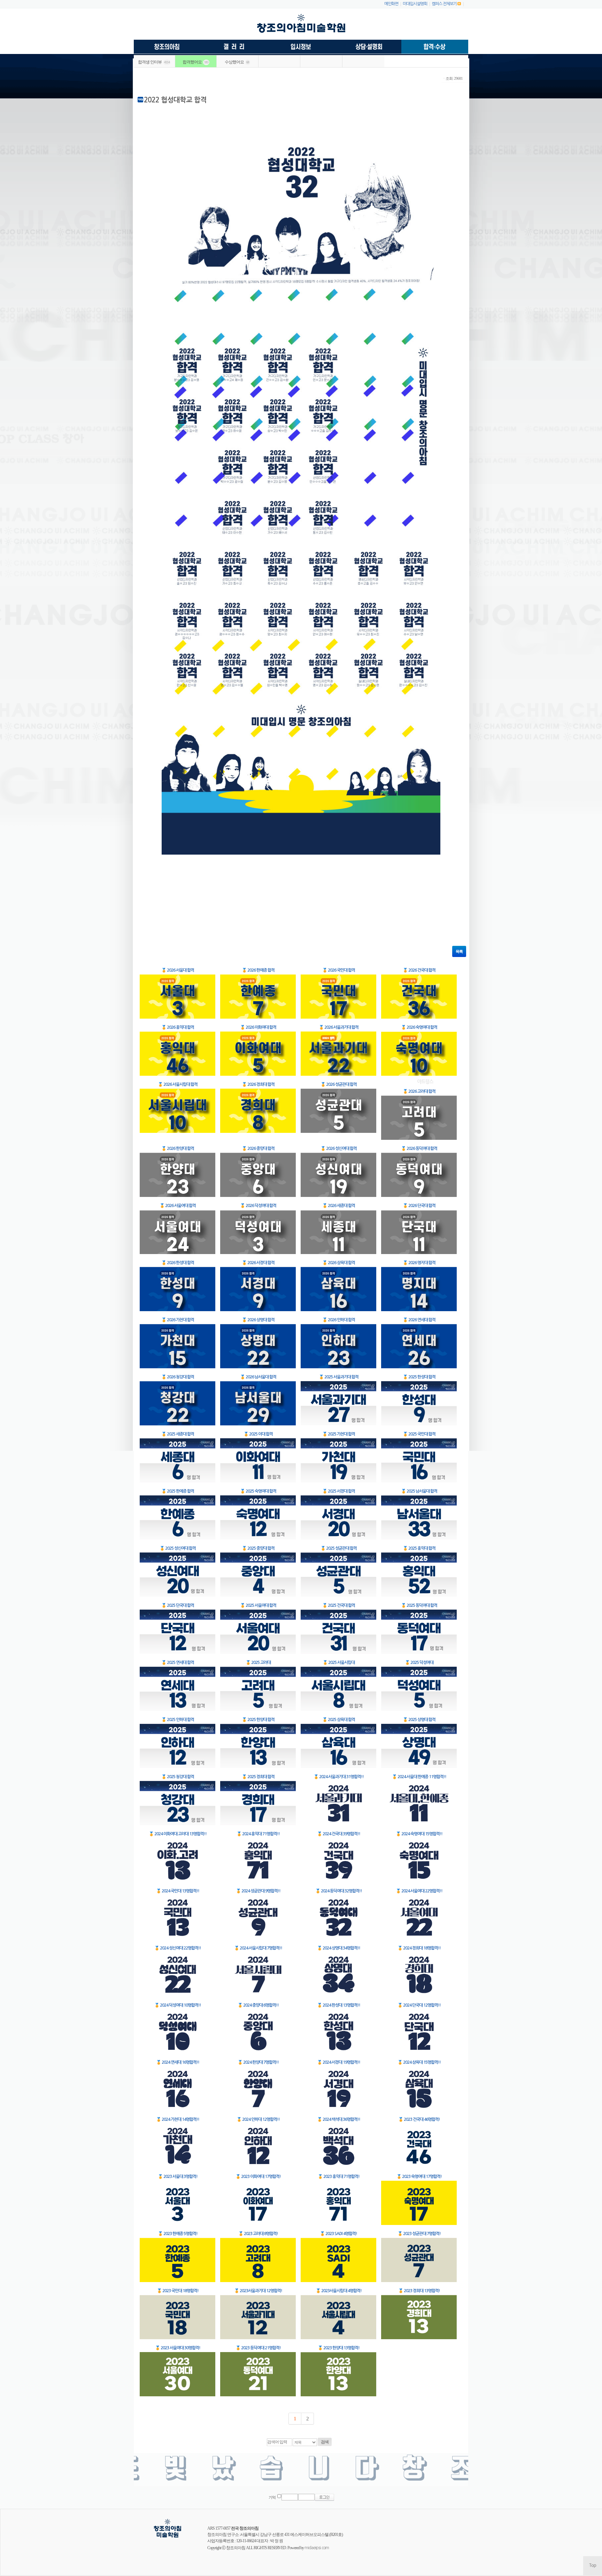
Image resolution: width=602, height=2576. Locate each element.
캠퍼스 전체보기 (444, 4)
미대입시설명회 (415, 4)
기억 (272, 2497)
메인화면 (391, 4)
